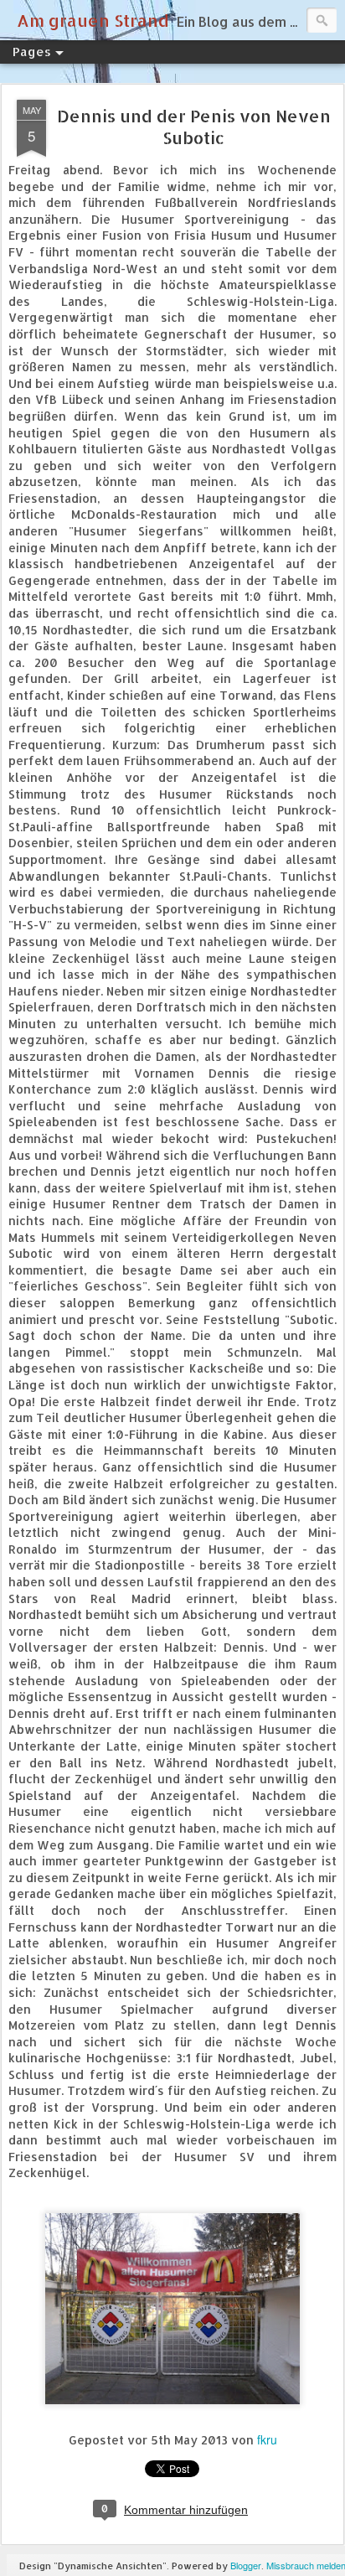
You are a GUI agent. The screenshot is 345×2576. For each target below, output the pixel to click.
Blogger (246, 2565)
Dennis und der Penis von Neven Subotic (194, 127)
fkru (267, 2439)
